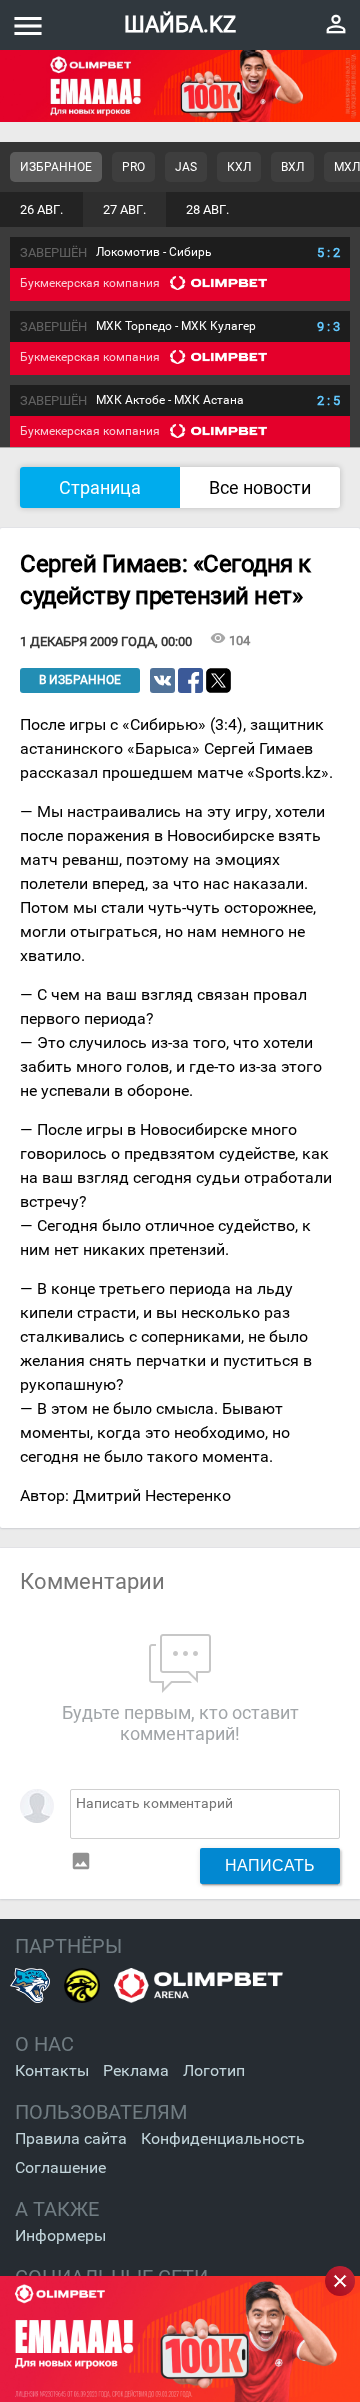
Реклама (136, 2070)
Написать (270, 1865)
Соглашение (60, 2167)
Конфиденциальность (223, 2138)
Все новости (260, 487)
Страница (100, 487)
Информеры (60, 2235)
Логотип (214, 2070)
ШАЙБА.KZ (180, 24)
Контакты (52, 2070)
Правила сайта (71, 2138)
